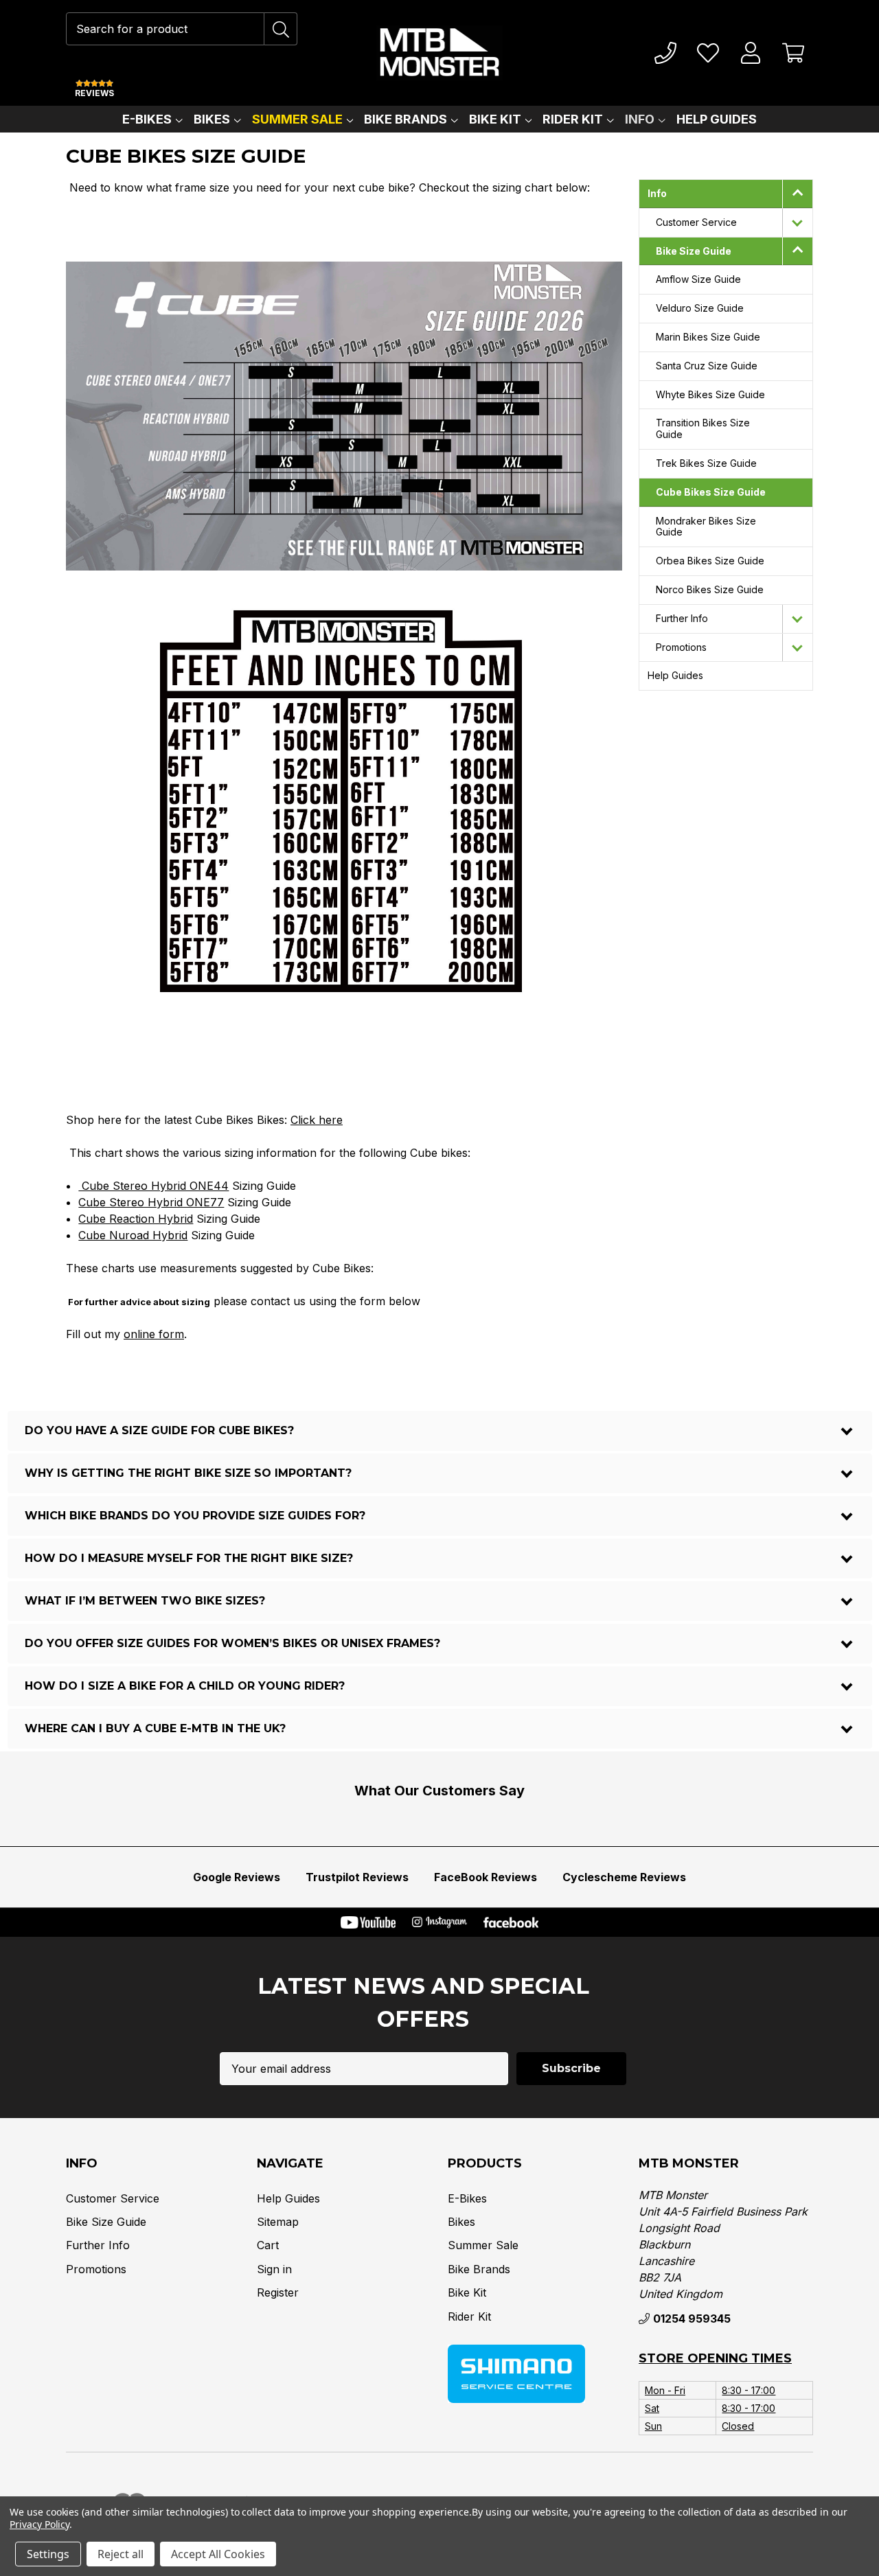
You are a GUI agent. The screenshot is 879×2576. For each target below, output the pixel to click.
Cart (268, 2245)
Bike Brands (406, 119)
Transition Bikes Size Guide (703, 428)
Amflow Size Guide (698, 279)
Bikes (212, 119)
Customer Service (696, 222)
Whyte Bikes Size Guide (710, 394)
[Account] (751, 53)
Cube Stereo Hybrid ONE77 (151, 1202)
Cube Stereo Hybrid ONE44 (153, 1186)
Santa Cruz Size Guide (707, 366)
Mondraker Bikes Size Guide (706, 527)
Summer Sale (297, 119)
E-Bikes (147, 119)
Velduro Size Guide (700, 308)
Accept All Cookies (218, 2554)
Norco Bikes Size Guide (710, 589)
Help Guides (717, 119)
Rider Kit (573, 119)
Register (278, 2292)
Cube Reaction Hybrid (136, 1219)
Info (640, 119)
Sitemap (278, 2222)
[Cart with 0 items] (794, 53)
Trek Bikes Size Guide (706, 463)
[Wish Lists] (708, 53)
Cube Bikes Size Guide (711, 492)
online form (154, 1334)
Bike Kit (495, 119)
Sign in (274, 2269)
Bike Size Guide (694, 251)
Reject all (121, 2554)
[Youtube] (368, 1922)
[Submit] (281, 29)
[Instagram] (439, 1922)
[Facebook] (511, 1922)
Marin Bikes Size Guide (708, 337)
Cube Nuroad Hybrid (133, 1235)
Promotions (681, 647)
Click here (317, 1120)
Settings (48, 2554)
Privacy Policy (39, 2524)
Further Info (682, 618)
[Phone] (666, 53)
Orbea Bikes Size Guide (710, 561)
